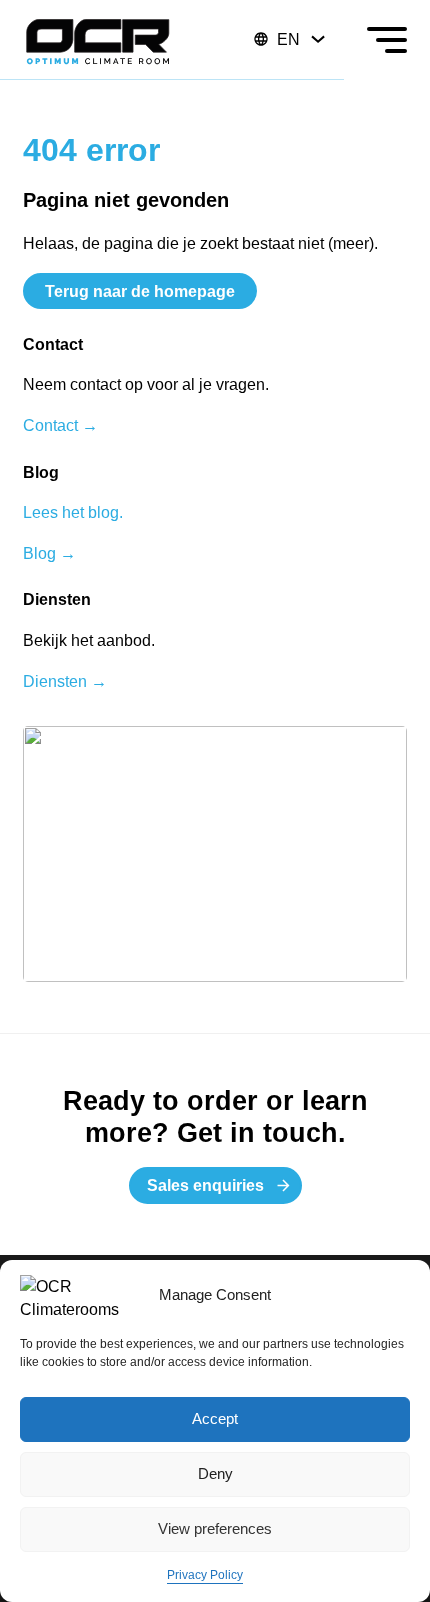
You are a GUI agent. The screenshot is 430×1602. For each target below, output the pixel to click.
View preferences (215, 1528)
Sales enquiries (205, 1185)
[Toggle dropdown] (318, 39)
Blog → (49, 553)
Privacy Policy (205, 1575)
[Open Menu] (387, 40)
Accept (215, 1418)
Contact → (60, 425)
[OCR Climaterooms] (98, 40)
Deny (215, 1473)
